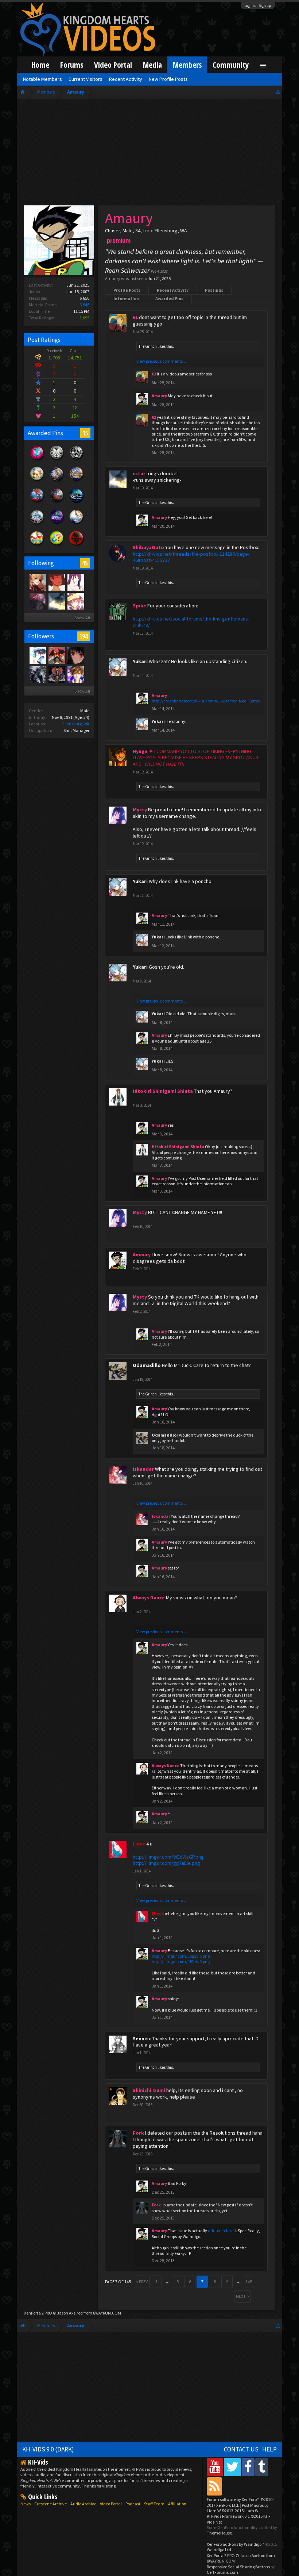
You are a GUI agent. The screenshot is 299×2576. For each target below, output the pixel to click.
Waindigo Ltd (219, 2550)
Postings (214, 290)
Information (126, 298)
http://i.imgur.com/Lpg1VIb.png (181, 1956)
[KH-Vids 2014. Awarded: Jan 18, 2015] (57, 481)
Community (231, 65)
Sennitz (142, 2039)
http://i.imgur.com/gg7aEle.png (166, 1863)
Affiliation (177, 2504)
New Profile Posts (168, 79)
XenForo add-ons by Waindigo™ (236, 2544)
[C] (38, 601)
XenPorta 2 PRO (38, 2313)
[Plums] (57, 582)
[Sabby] (75, 601)
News (26, 2504)
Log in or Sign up (258, 5)
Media (152, 65)
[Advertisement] (149, 154)
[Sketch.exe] (38, 674)
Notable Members (42, 79)
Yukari (140, 661)
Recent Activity (173, 290)
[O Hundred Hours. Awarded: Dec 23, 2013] (37, 524)
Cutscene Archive (51, 2504)
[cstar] (57, 601)
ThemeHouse (219, 2533)
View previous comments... (161, 361)
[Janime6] (75, 582)
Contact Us (241, 2449)
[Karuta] (38, 582)
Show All (82, 618)
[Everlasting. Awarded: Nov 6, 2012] (77, 460)
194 (84, 636)
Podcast (133, 2504)
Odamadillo (147, 1365)
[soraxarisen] (75, 674)
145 (249, 2282)
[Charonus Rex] (57, 655)
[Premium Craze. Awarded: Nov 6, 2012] (37, 460)
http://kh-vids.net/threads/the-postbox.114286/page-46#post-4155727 (191, 557)
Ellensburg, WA (76, 724)
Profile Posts (127, 290)
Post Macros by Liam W (238, 2508)
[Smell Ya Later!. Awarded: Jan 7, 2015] (77, 503)
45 (85, 563)
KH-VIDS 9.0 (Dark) (48, 2449)
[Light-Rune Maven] (57, 674)
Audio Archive (83, 2504)
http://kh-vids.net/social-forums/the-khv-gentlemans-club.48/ (191, 622)
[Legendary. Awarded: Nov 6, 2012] (57, 460)
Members (187, 65)
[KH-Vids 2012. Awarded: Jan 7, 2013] (37, 503)
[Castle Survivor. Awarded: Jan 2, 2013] (57, 524)
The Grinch (148, 346)
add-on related (222, 2231)
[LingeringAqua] (75, 655)
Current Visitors (86, 79)
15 (85, 433)
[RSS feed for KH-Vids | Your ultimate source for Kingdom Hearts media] (214, 2486)
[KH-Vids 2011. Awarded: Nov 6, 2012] (57, 503)
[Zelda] (38, 655)
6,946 (84, 305)
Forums (72, 65)
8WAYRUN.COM (107, 2313)
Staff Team (154, 2504)
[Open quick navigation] (278, 92)
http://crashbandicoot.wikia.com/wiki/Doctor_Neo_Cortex (206, 701)
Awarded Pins (169, 298)
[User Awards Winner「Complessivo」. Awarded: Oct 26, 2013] (77, 524)
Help (269, 2449)
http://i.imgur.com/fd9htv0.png (181, 1961)
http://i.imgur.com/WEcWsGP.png (168, 1857)
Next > (242, 2296)
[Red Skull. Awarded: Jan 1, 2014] (77, 545)
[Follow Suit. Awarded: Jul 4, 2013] (37, 481)
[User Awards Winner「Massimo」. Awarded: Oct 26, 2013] (37, 545)
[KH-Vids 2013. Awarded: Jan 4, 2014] (77, 481)
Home (40, 65)
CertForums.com (222, 2572)
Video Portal (113, 65)
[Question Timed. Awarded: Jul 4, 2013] (57, 545)
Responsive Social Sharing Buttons (238, 2567)
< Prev (142, 2282)
